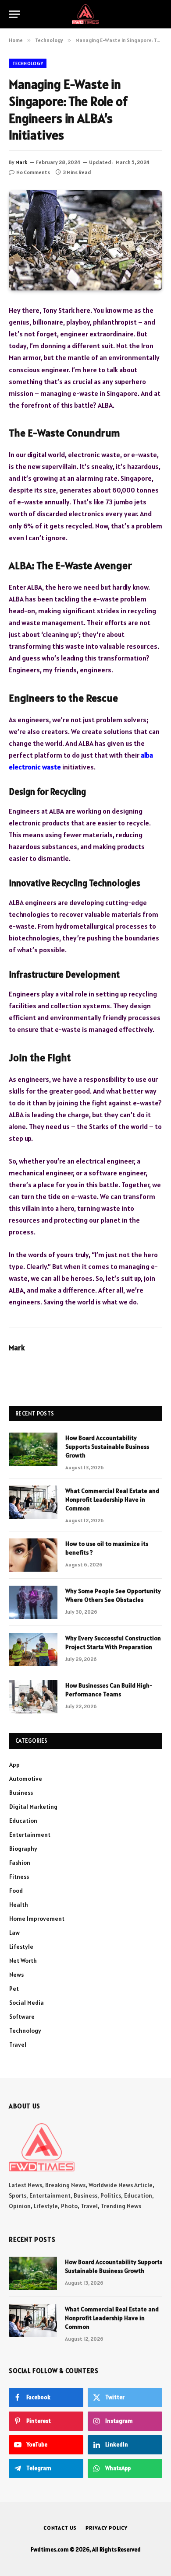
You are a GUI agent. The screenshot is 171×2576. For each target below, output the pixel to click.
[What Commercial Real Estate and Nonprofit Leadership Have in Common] (33, 1502)
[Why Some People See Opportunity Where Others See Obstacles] (33, 1602)
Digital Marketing (33, 1807)
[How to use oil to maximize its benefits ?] (33, 1555)
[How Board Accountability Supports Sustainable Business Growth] (33, 1449)
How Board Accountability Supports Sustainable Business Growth (107, 1447)
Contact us (60, 2528)
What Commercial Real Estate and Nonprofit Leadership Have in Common (112, 1499)
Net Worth (23, 1961)
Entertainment (30, 1835)
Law (14, 1933)
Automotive (26, 1779)
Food (16, 1891)
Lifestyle (21, 1947)
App (14, 1765)
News (16, 1975)
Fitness (19, 1877)
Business (21, 1793)
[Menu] (14, 14)
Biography (23, 1849)
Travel (18, 2045)
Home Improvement (37, 1919)
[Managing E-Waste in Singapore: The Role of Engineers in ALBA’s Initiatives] (85, 240)
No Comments (33, 172)
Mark (21, 162)
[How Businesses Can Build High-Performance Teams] (33, 1697)
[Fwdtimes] (85, 14)
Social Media (27, 2003)
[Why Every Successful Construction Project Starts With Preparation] (33, 1650)
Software (22, 2017)
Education (23, 1821)
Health (19, 1905)
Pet (14, 1989)
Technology (28, 63)
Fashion (20, 1863)
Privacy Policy (107, 2528)
